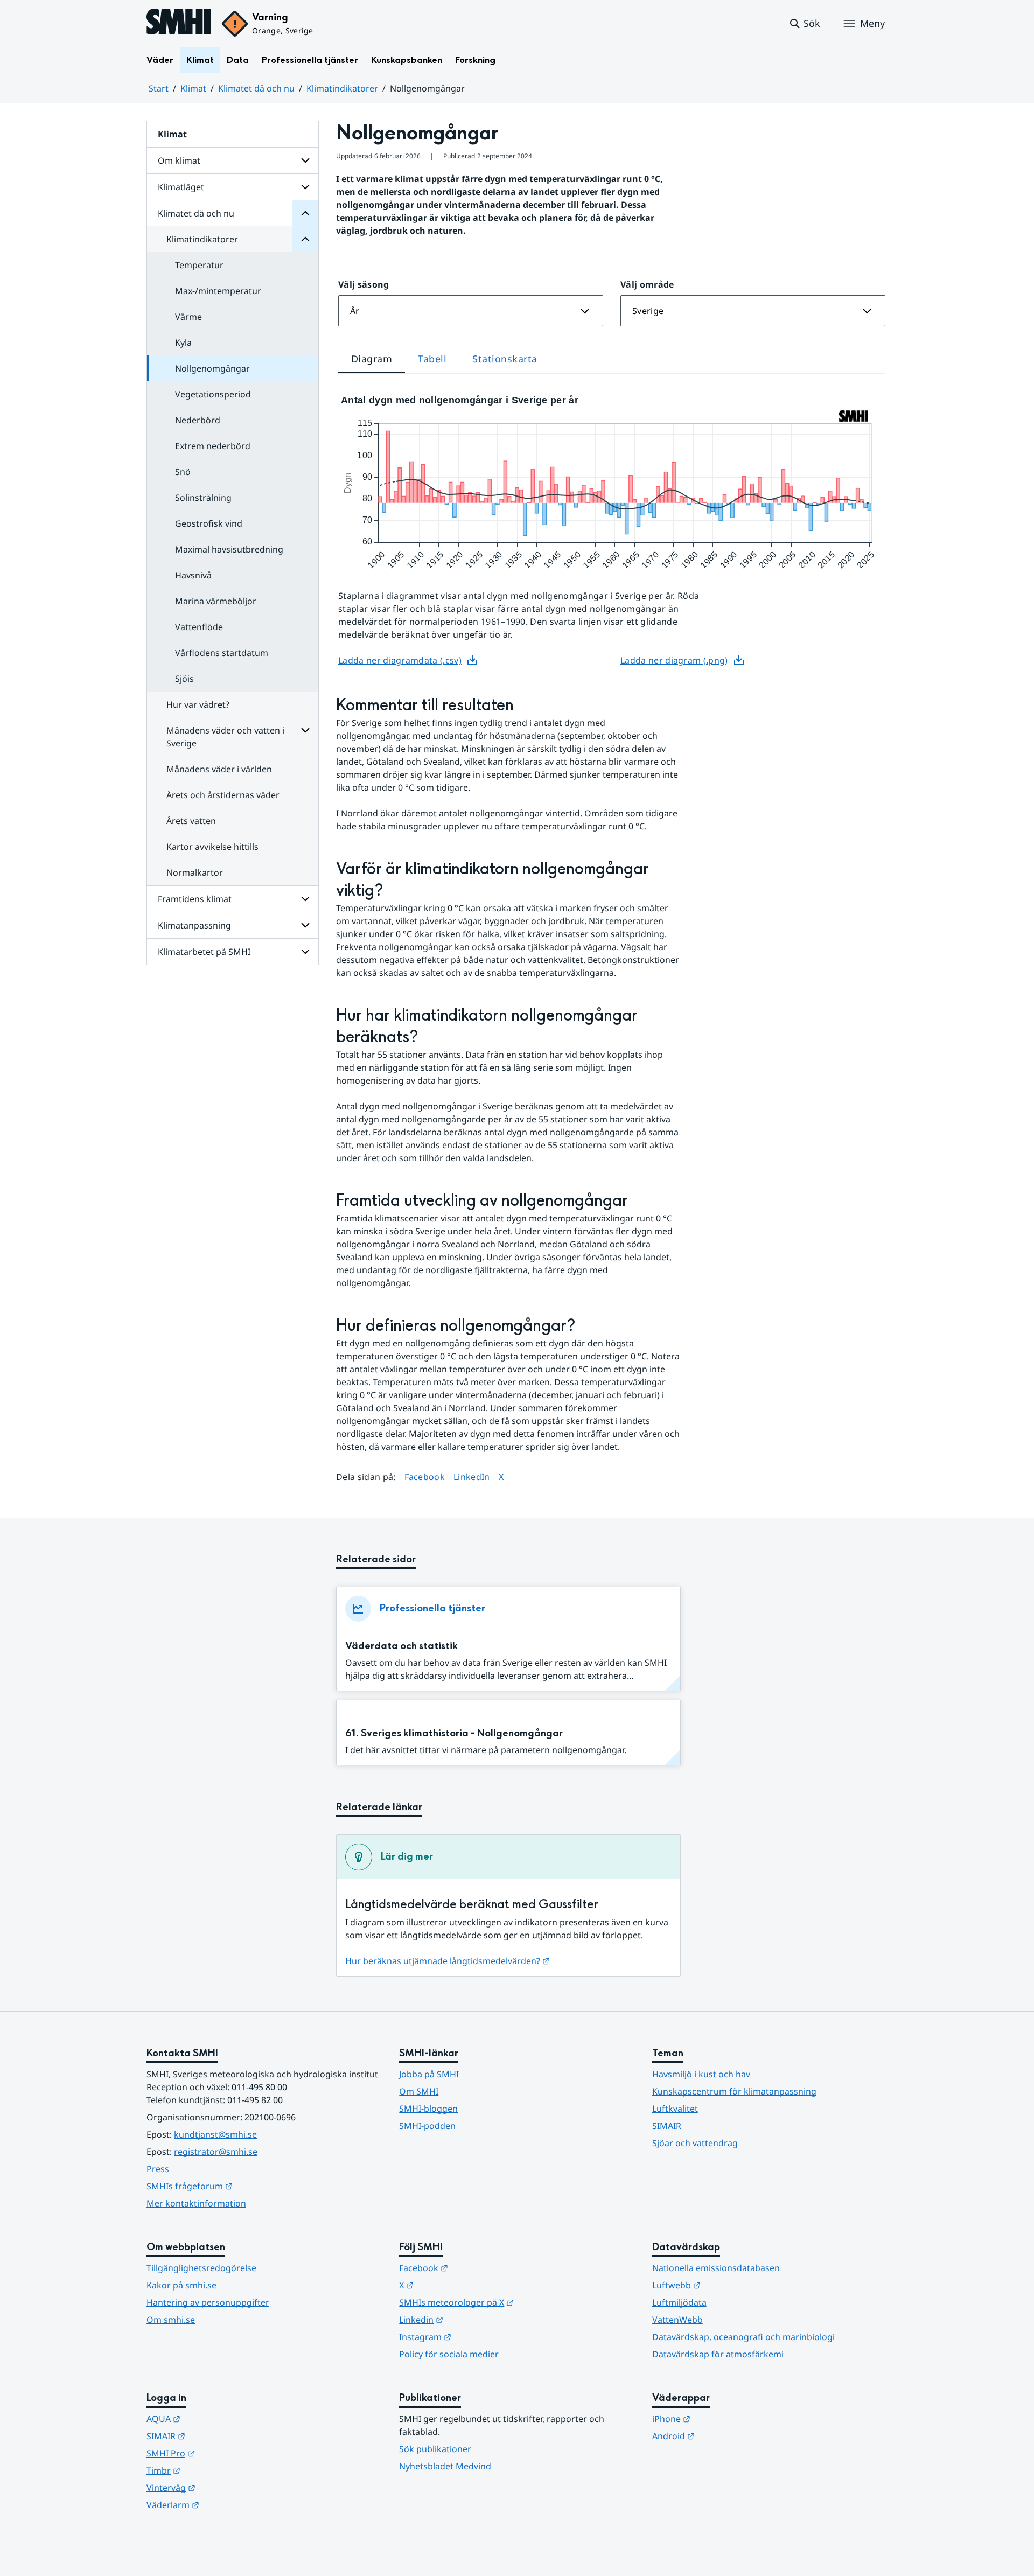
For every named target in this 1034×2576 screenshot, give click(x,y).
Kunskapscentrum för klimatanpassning (734, 2091)
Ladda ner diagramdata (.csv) (400, 660)
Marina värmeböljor (216, 601)
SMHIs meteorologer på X (509, 2302)
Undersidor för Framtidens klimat (305, 899)
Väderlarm (226, 2505)
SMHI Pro (223, 2453)
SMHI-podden (427, 2126)
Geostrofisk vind (209, 523)
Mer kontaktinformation (196, 2203)
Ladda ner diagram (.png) (674, 660)
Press (158, 2169)
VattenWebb (677, 2320)
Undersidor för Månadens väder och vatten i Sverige (305, 730)
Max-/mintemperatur (218, 291)
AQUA (216, 2418)
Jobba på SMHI (429, 2074)
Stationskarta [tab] (505, 359)
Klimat (200, 60)
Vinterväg (224, 2487)
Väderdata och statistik (401, 1646)
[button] (804, 24)
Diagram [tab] (372, 359)
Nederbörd (198, 420)
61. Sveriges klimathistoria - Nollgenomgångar (454, 1733)
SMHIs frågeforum (242, 2186)
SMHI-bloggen (428, 2109)
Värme (188, 317)
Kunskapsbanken (407, 60)
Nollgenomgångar (212, 368)
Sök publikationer (435, 2449)
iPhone (724, 2418)
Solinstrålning (203, 498)
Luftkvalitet (675, 2109)
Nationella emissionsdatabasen (716, 2268)
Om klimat (179, 160)
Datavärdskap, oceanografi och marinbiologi (743, 2337)
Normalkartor (195, 872)
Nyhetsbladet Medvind (445, 2466)
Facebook (425, 1477)
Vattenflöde (199, 627)
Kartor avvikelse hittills (212, 847)
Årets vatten (191, 821)
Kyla (183, 343)
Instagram (478, 2337)
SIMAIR (667, 2126)
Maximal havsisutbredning (229, 549)
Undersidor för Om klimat (305, 160)
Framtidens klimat (195, 899)
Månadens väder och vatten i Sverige (225, 737)
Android (726, 2436)
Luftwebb (729, 2285)
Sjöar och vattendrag (695, 2143)
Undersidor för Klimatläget (305, 187)
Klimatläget (181, 187)
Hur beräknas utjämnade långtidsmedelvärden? (448, 1961)
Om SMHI (419, 2091)
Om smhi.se (171, 2320)
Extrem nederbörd (213, 446)
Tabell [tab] (432, 359)
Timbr (216, 2470)
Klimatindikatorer (342, 88)
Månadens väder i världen (219, 769)
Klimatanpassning (194, 925)
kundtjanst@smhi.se (215, 2134)
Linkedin (474, 2319)
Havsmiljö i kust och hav (701, 2074)
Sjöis (184, 679)
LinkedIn (472, 1477)
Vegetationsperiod (213, 394)
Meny (872, 23)
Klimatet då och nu (256, 88)
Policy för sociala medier (449, 2354)
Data (238, 60)
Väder (160, 60)
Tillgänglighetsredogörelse (201, 2268)
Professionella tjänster (310, 60)
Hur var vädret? (198, 704)
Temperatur (199, 265)
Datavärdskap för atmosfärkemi (718, 2354)
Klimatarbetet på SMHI (204, 952)
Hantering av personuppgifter (208, 2302)
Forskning (475, 60)
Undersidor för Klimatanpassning (305, 925)
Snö (183, 472)
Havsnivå (193, 575)
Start (159, 88)
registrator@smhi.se (216, 2152)
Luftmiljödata (679, 2302)
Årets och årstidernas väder (223, 795)
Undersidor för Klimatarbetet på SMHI (305, 952)
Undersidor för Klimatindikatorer (305, 239)
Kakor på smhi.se (181, 2285)
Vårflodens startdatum (222, 653)
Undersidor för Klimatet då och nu (305, 213)
